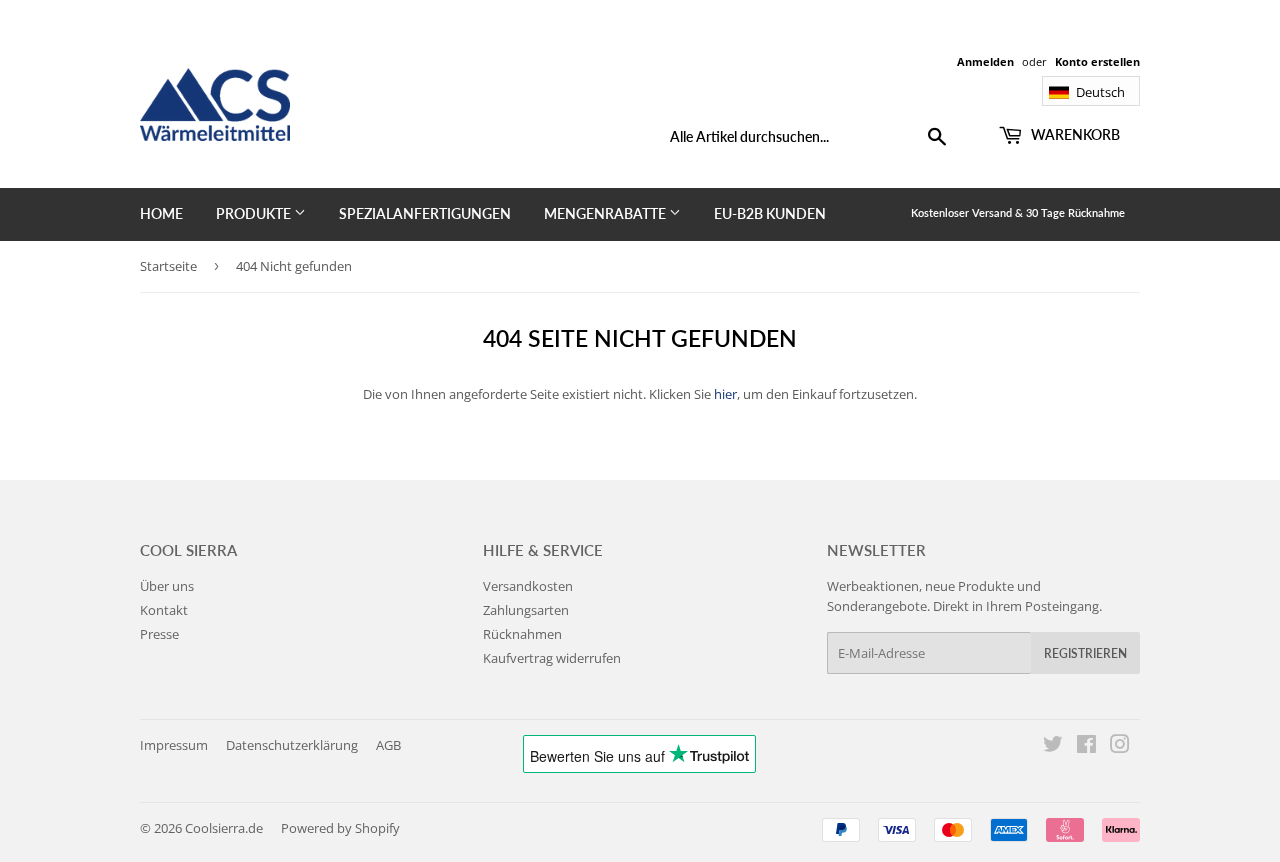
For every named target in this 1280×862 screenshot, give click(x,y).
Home (161, 213)
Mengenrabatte (606, 213)
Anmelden (985, 61)
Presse (159, 634)
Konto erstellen (1097, 61)
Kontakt (164, 610)
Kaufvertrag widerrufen (552, 658)
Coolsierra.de (224, 828)
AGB (388, 745)
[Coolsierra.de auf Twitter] (1053, 747)
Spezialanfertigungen (425, 213)
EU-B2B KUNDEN (770, 213)
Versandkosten (528, 586)
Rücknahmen (522, 634)
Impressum (174, 745)
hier (725, 394)
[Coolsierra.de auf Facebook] (1086, 747)
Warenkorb (1074, 134)
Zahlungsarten (526, 610)
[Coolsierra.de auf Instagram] (1120, 747)
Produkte (255, 213)
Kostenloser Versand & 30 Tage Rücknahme (1018, 212)
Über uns (167, 586)
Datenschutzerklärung (292, 745)
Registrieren (1085, 653)
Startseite (168, 266)
